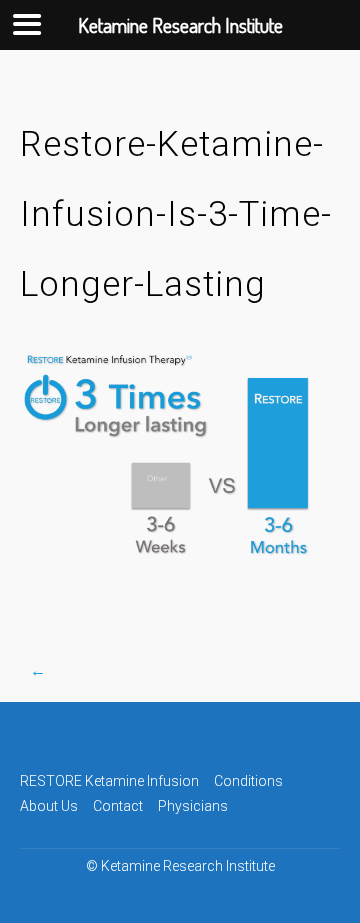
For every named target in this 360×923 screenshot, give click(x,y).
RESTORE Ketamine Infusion (109, 781)
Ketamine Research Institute (188, 866)
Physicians (193, 806)
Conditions (248, 781)
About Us (49, 806)
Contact (118, 806)
